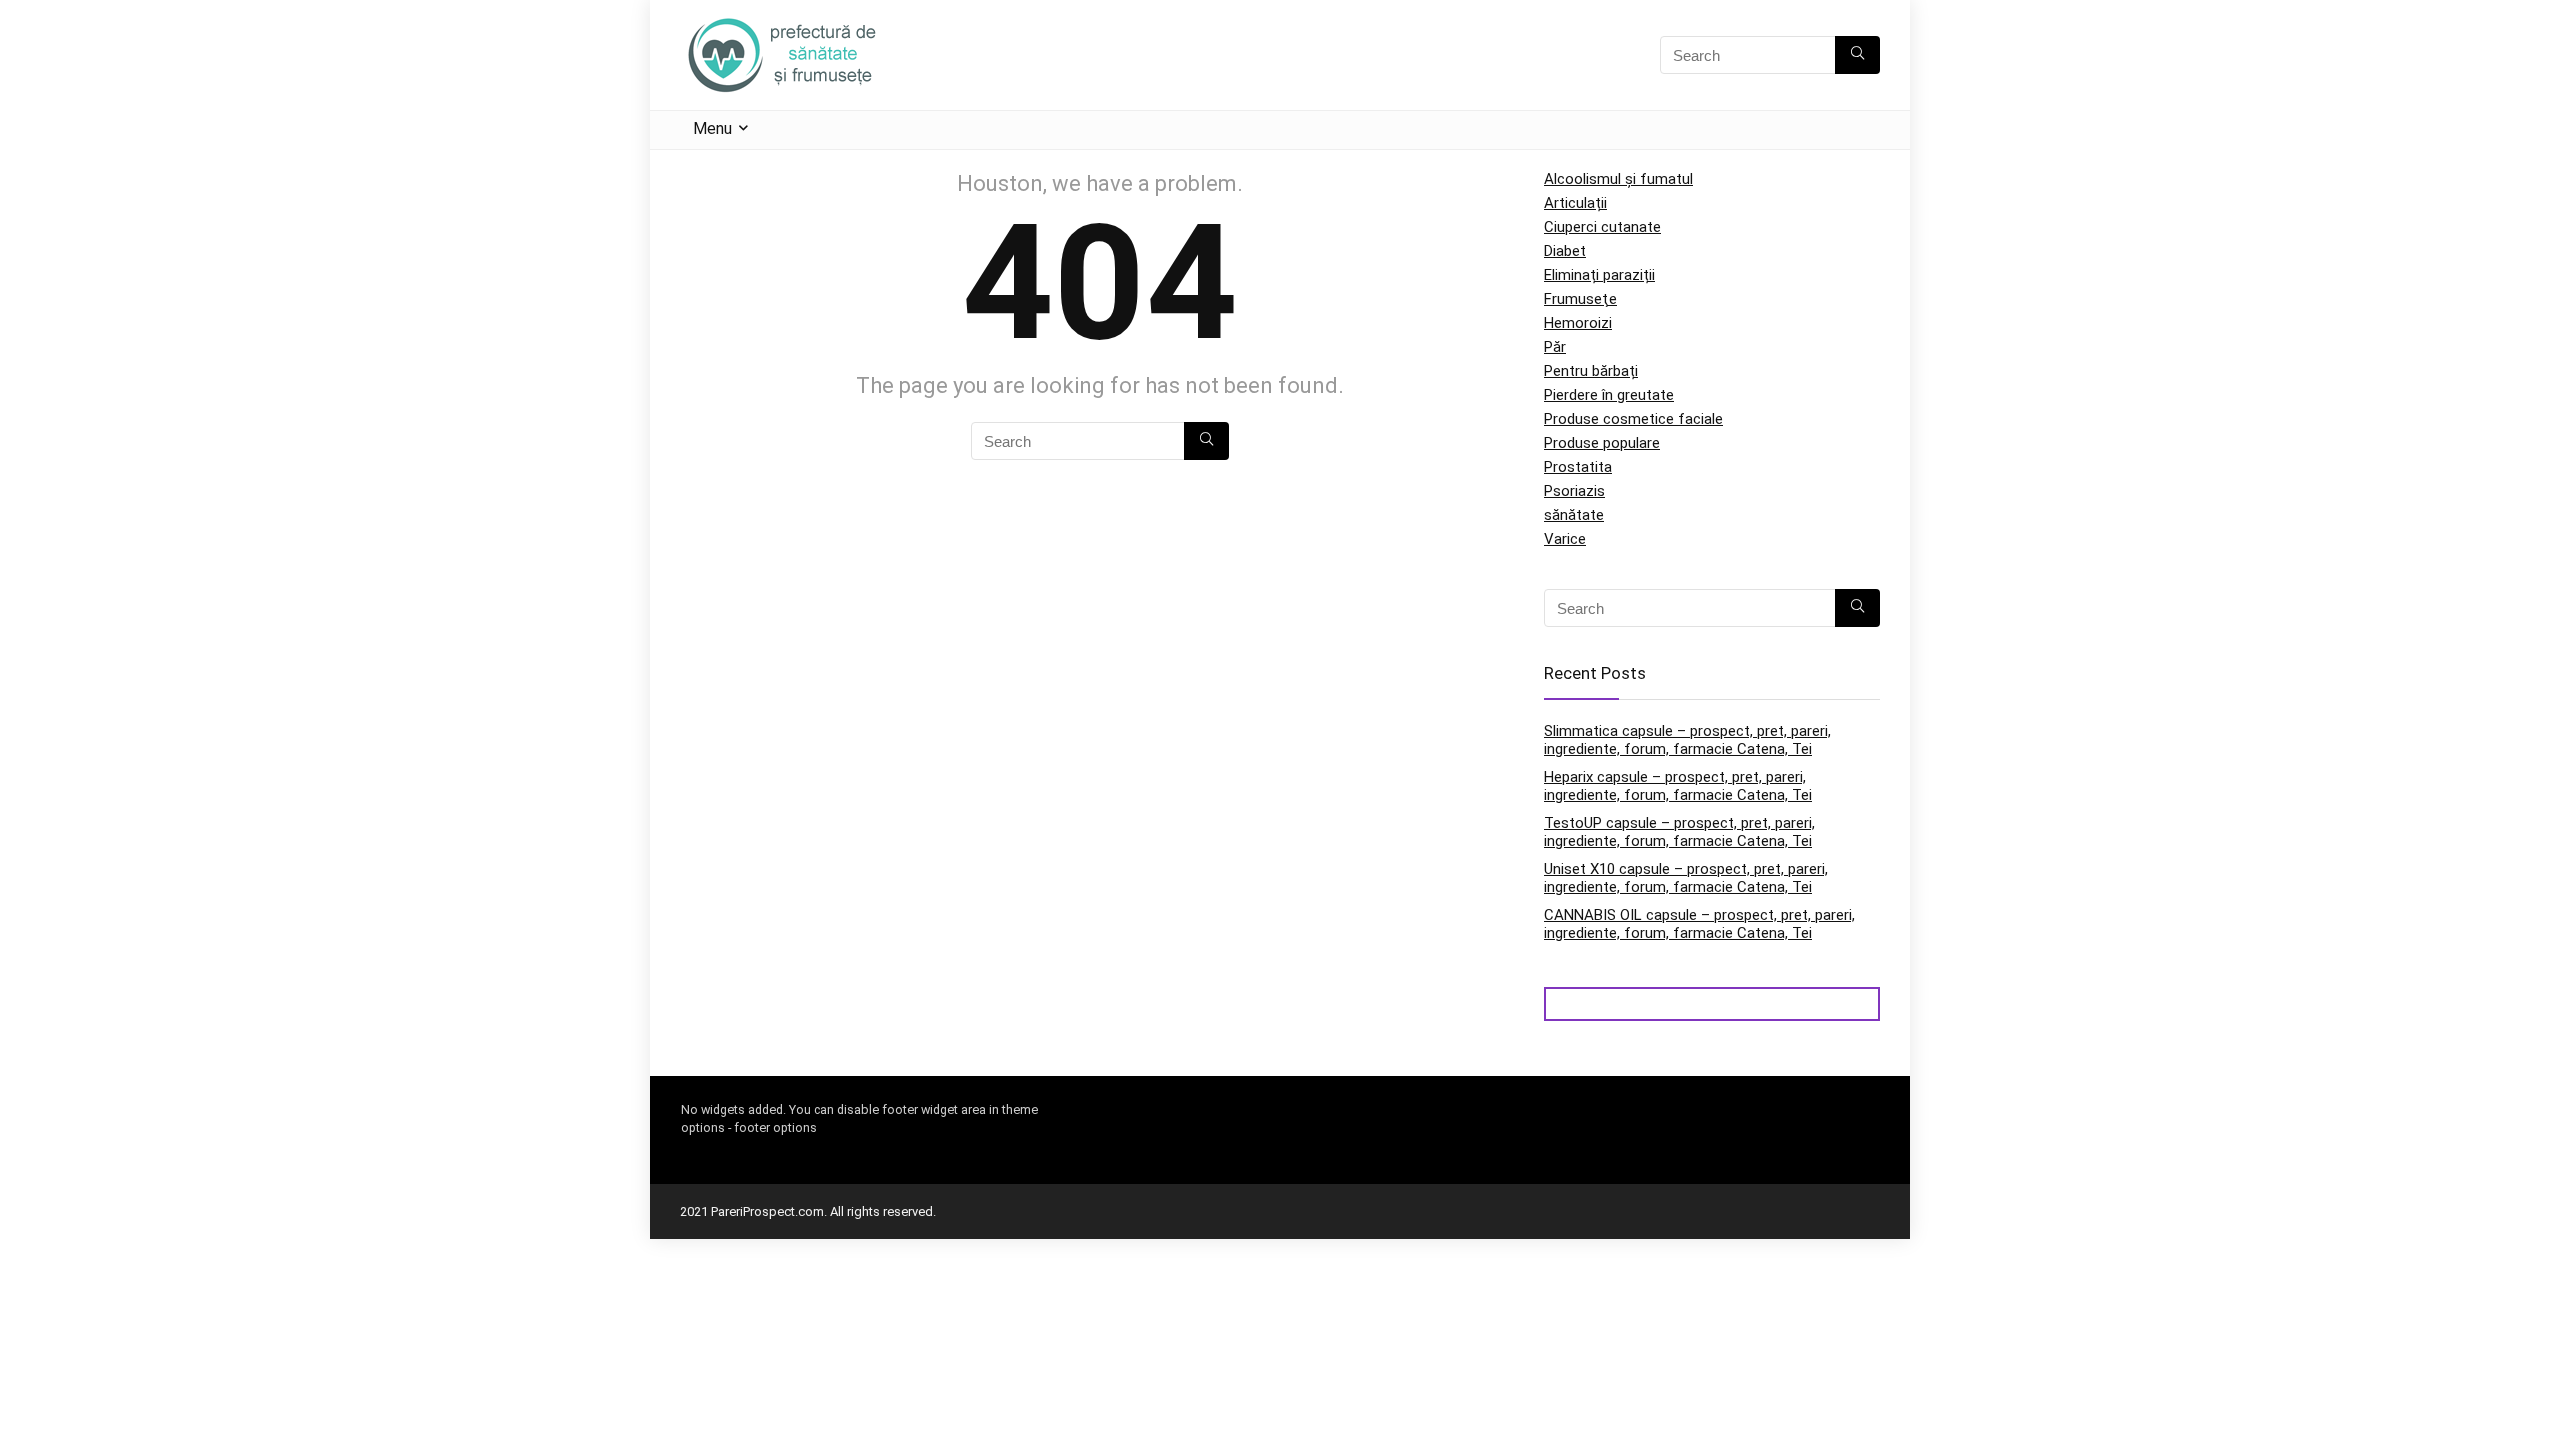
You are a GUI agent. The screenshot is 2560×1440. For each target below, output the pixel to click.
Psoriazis (1574, 491)
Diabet (1565, 251)
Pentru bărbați (1591, 371)
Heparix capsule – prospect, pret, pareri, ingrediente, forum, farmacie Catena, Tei (1678, 786)
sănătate (1574, 515)
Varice (1565, 539)
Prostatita (1578, 467)
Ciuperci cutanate (1602, 227)
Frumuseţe (1580, 299)
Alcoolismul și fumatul (1618, 179)
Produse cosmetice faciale (1633, 419)
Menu (712, 128)
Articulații (1575, 203)
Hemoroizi (1578, 323)
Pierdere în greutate (1609, 395)
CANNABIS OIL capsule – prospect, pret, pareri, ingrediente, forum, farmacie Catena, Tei (1699, 924)
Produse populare (1602, 443)
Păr (1555, 347)
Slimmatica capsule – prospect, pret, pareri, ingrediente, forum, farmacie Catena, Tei (1687, 740)
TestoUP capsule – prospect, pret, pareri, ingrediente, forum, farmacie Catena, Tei (1679, 832)
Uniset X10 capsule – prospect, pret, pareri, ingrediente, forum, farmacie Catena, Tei (1686, 878)
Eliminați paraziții (1599, 275)
